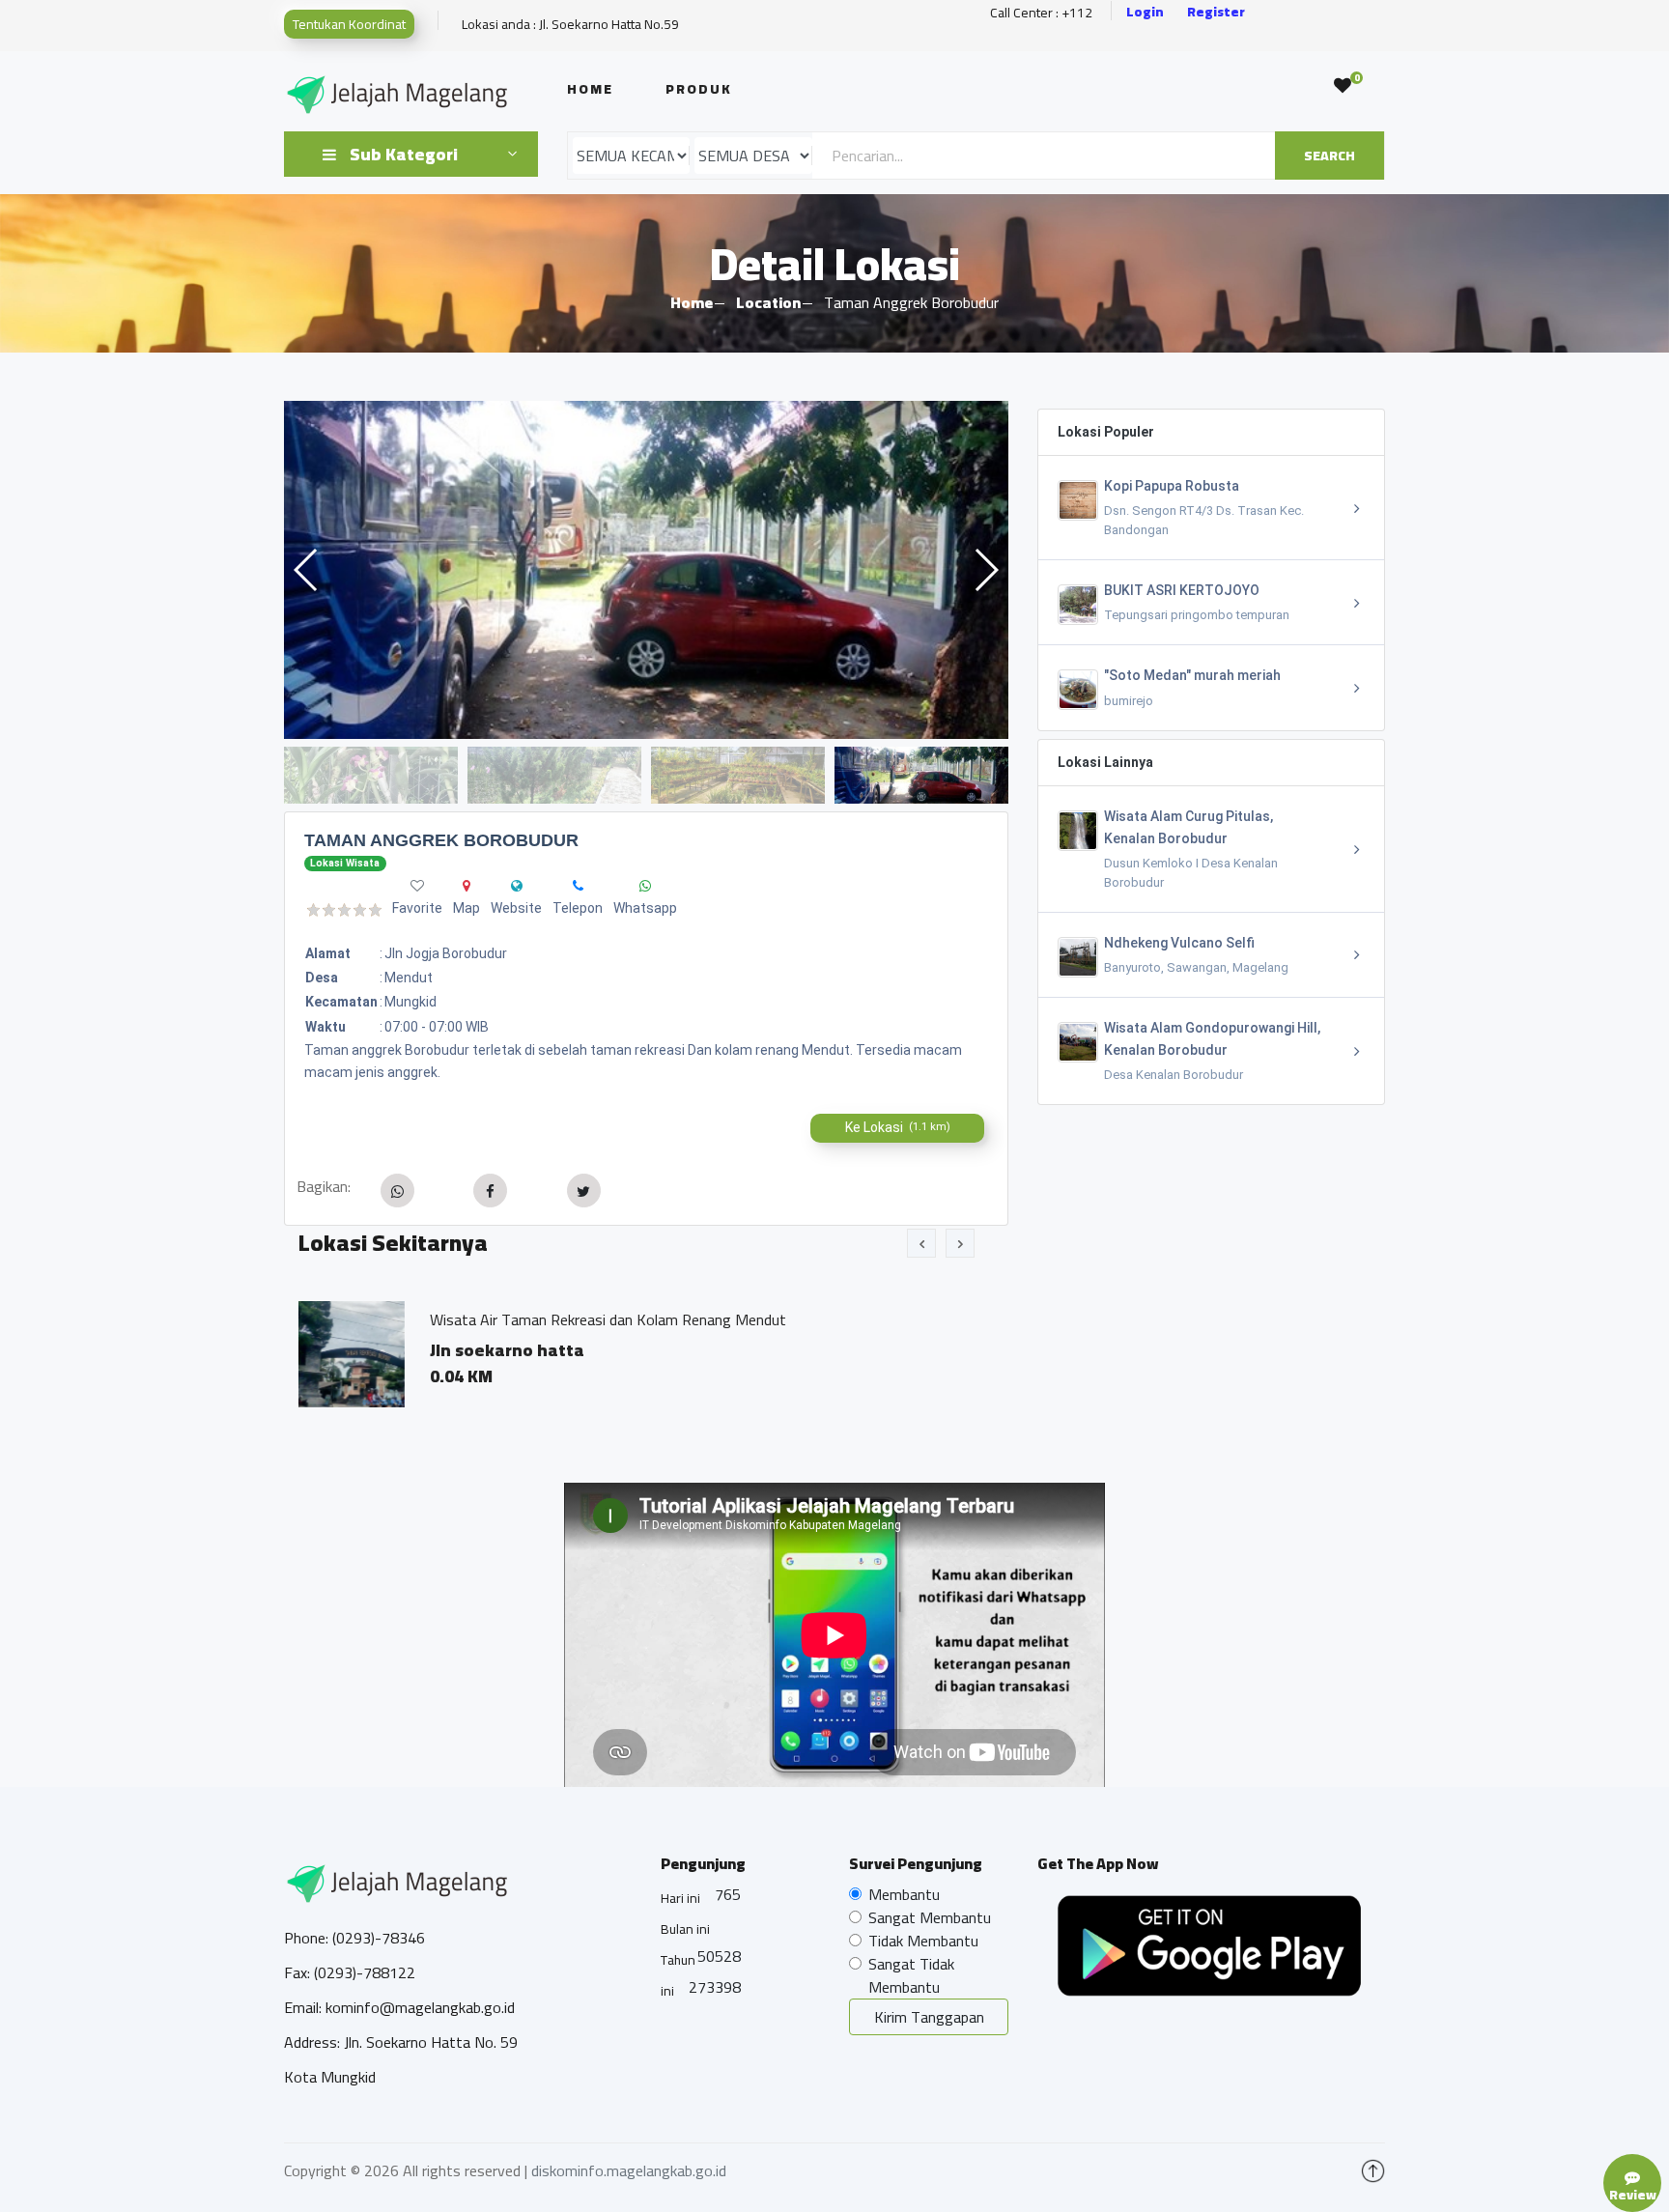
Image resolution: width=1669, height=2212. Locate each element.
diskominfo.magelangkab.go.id (629, 2170)
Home (590, 89)
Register (1216, 12)
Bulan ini (685, 1929)
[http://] (517, 886)
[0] (1343, 86)
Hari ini (680, 1898)
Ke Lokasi (898, 1127)
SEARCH (1330, 156)
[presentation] (921, 1243)
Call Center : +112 (1041, 13)
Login (1145, 12)
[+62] (578, 886)
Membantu (904, 1894)
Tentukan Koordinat (349, 24)
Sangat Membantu (930, 1917)
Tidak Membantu (923, 1941)
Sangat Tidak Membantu (911, 1975)
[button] (986, 570)
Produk (699, 89)
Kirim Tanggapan (929, 2017)
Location (768, 302)
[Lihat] (646, 570)
